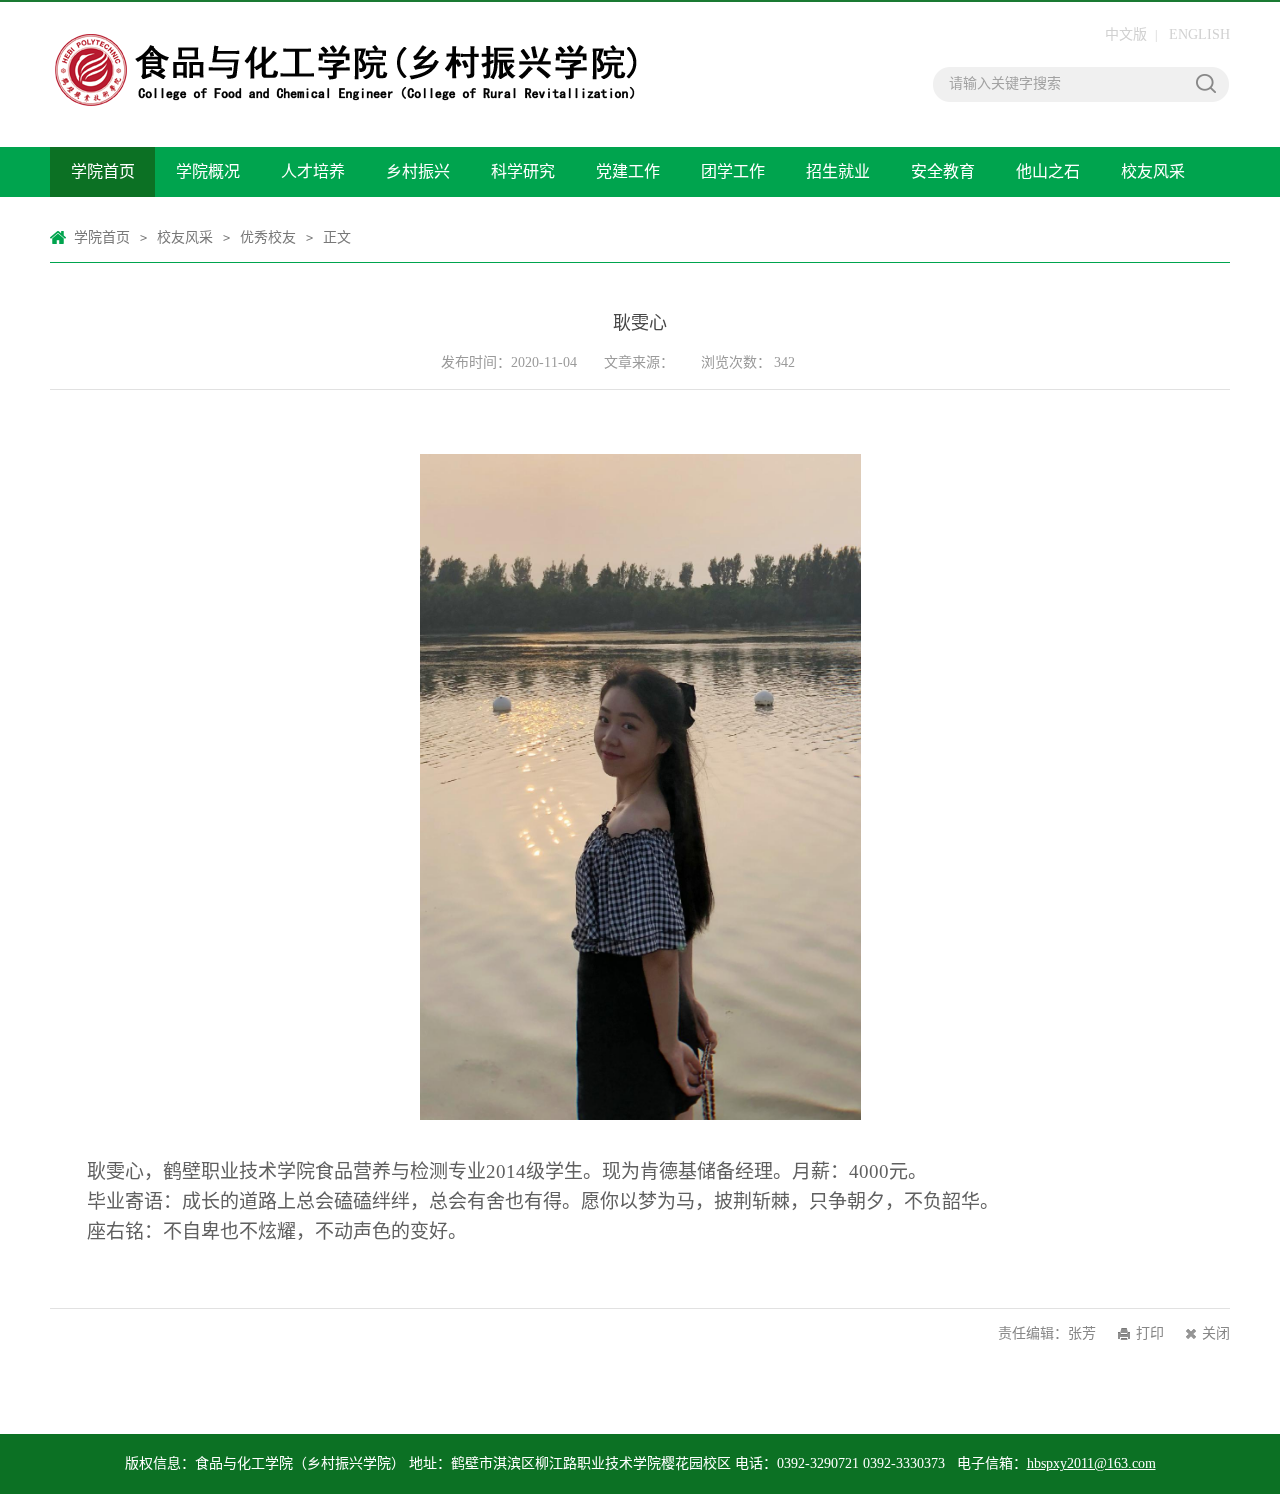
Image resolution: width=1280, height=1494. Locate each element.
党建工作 (628, 171)
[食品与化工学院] (347, 27)
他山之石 (1048, 171)
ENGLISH (1199, 34)
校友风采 (1153, 171)
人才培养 (313, 171)
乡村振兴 (418, 171)
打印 (1150, 1333)
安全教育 (943, 171)
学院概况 (208, 171)
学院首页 (103, 171)
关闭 (1216, 1333)
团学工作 (733, 171)
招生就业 (838, 171)
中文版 (1126, 34)
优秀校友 (268, 237)
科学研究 (523, 171)
